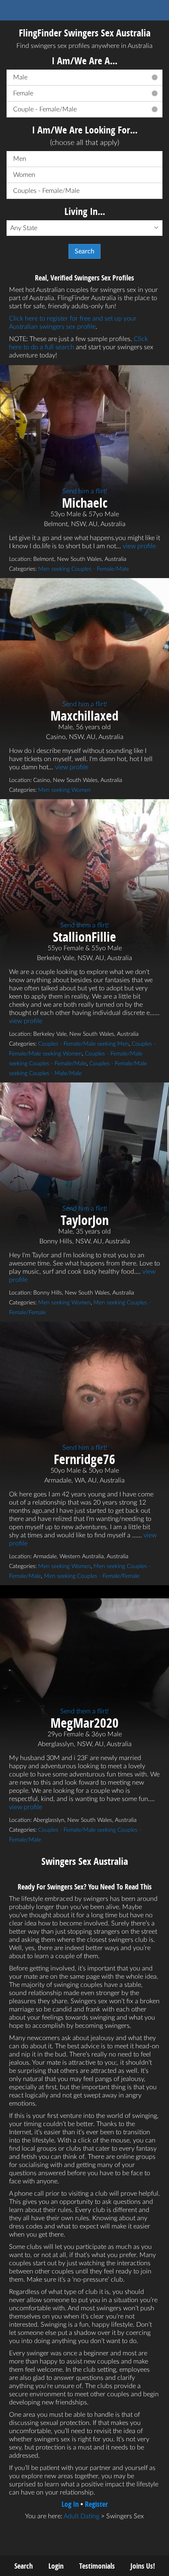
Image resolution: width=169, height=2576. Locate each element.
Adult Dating (81, 2516)
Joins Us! (143, 2566)
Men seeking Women (64, 790)
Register (96, 2504)
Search (24, 2566)
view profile (139, 546)
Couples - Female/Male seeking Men (83, 1044)
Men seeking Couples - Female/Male (83, 569)
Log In (70, 2504)
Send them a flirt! (84, 925)
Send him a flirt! (85, 491)
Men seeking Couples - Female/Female (92, 1576)
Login (56, 2566)
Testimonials (97, 2566)
